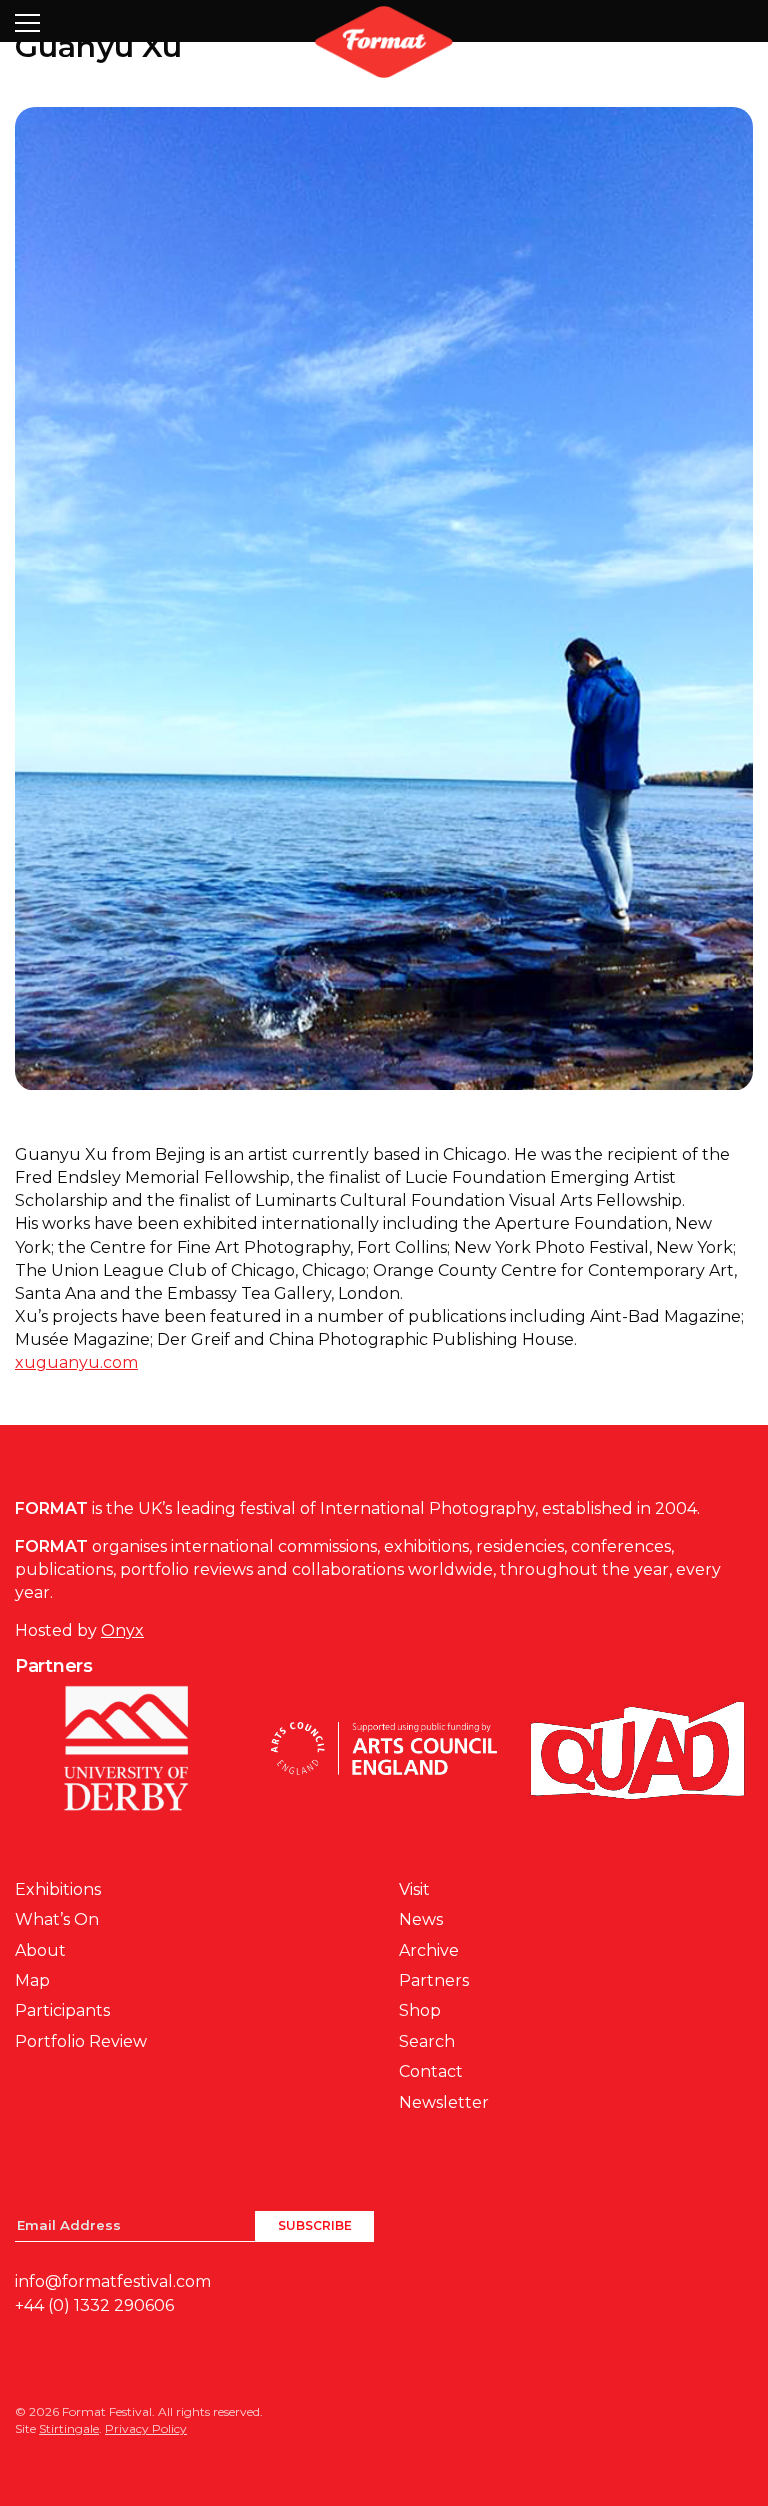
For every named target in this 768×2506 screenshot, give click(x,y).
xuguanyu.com (76, 1362)
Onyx (122, 1630)
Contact (431, 2071)
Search (427, 2041)
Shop (420, 2010)
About (40, 1950)
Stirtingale (69, 2428)
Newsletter (444, 2102)
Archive (429, 1950)
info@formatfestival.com (113, 2281)
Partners (434, 1980)
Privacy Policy (146, 2428)
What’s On (57, 1919)
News (421, 1919)
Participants (62, 2010)
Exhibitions (58, 1889)
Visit (414, 1889)
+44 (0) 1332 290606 (94, 2305)
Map (32, 1980)
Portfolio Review (81, 2041)
